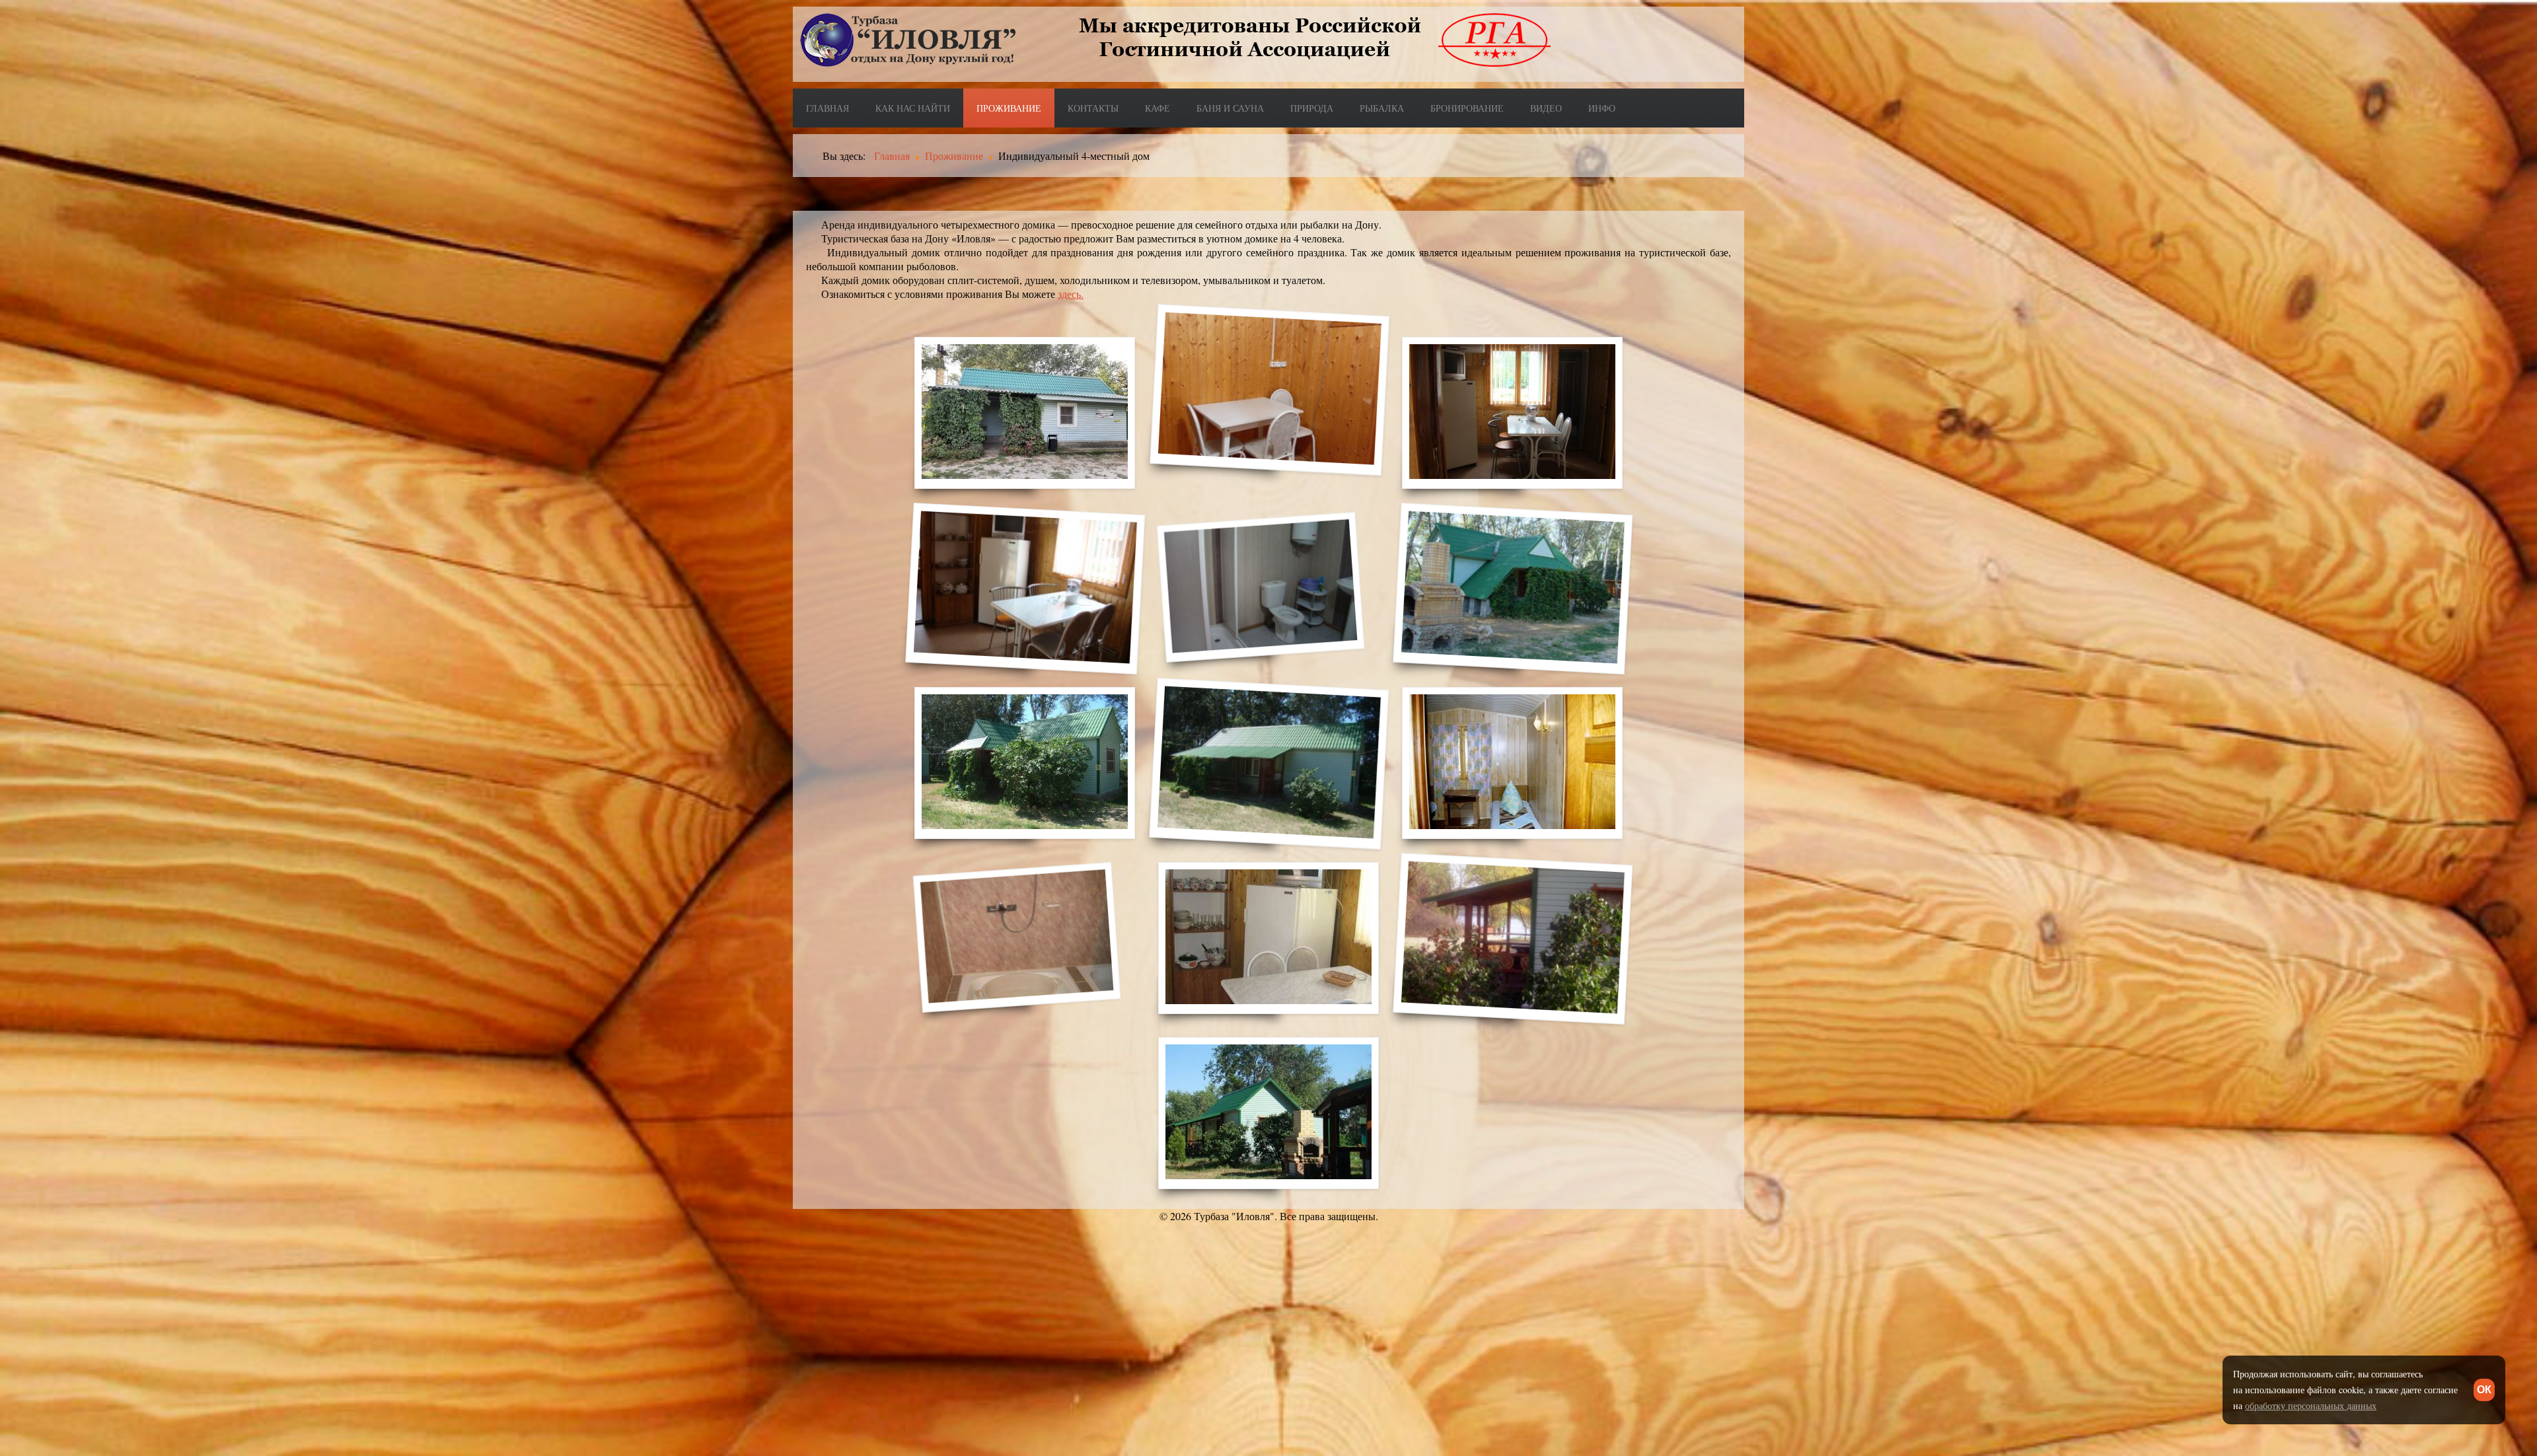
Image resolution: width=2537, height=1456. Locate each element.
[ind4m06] (1513, 938)
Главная (827, 108)
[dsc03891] (1269, 763)
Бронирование (1467, 108)
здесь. (1071, 294)
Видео (1546, 108)
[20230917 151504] (1025, 413)
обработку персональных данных (2311, 1405)
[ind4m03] (1268, 938)
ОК (2484, 1390)
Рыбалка (1382, 108)
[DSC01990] (1261, 587)
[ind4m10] (1268, 1113)
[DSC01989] (1026, 588)
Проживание (1009, 108)
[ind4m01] (1512, 763)
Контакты (1093, 108)
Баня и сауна (1230, 108)
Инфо (1602, 108)
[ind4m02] (1017, 937)
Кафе (1158, 108)
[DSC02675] (1513, 588)
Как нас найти (913, 108)
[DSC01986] (1512, 413)
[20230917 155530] (1270, 389)
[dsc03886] (1025, 763)
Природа (1312, 108)
